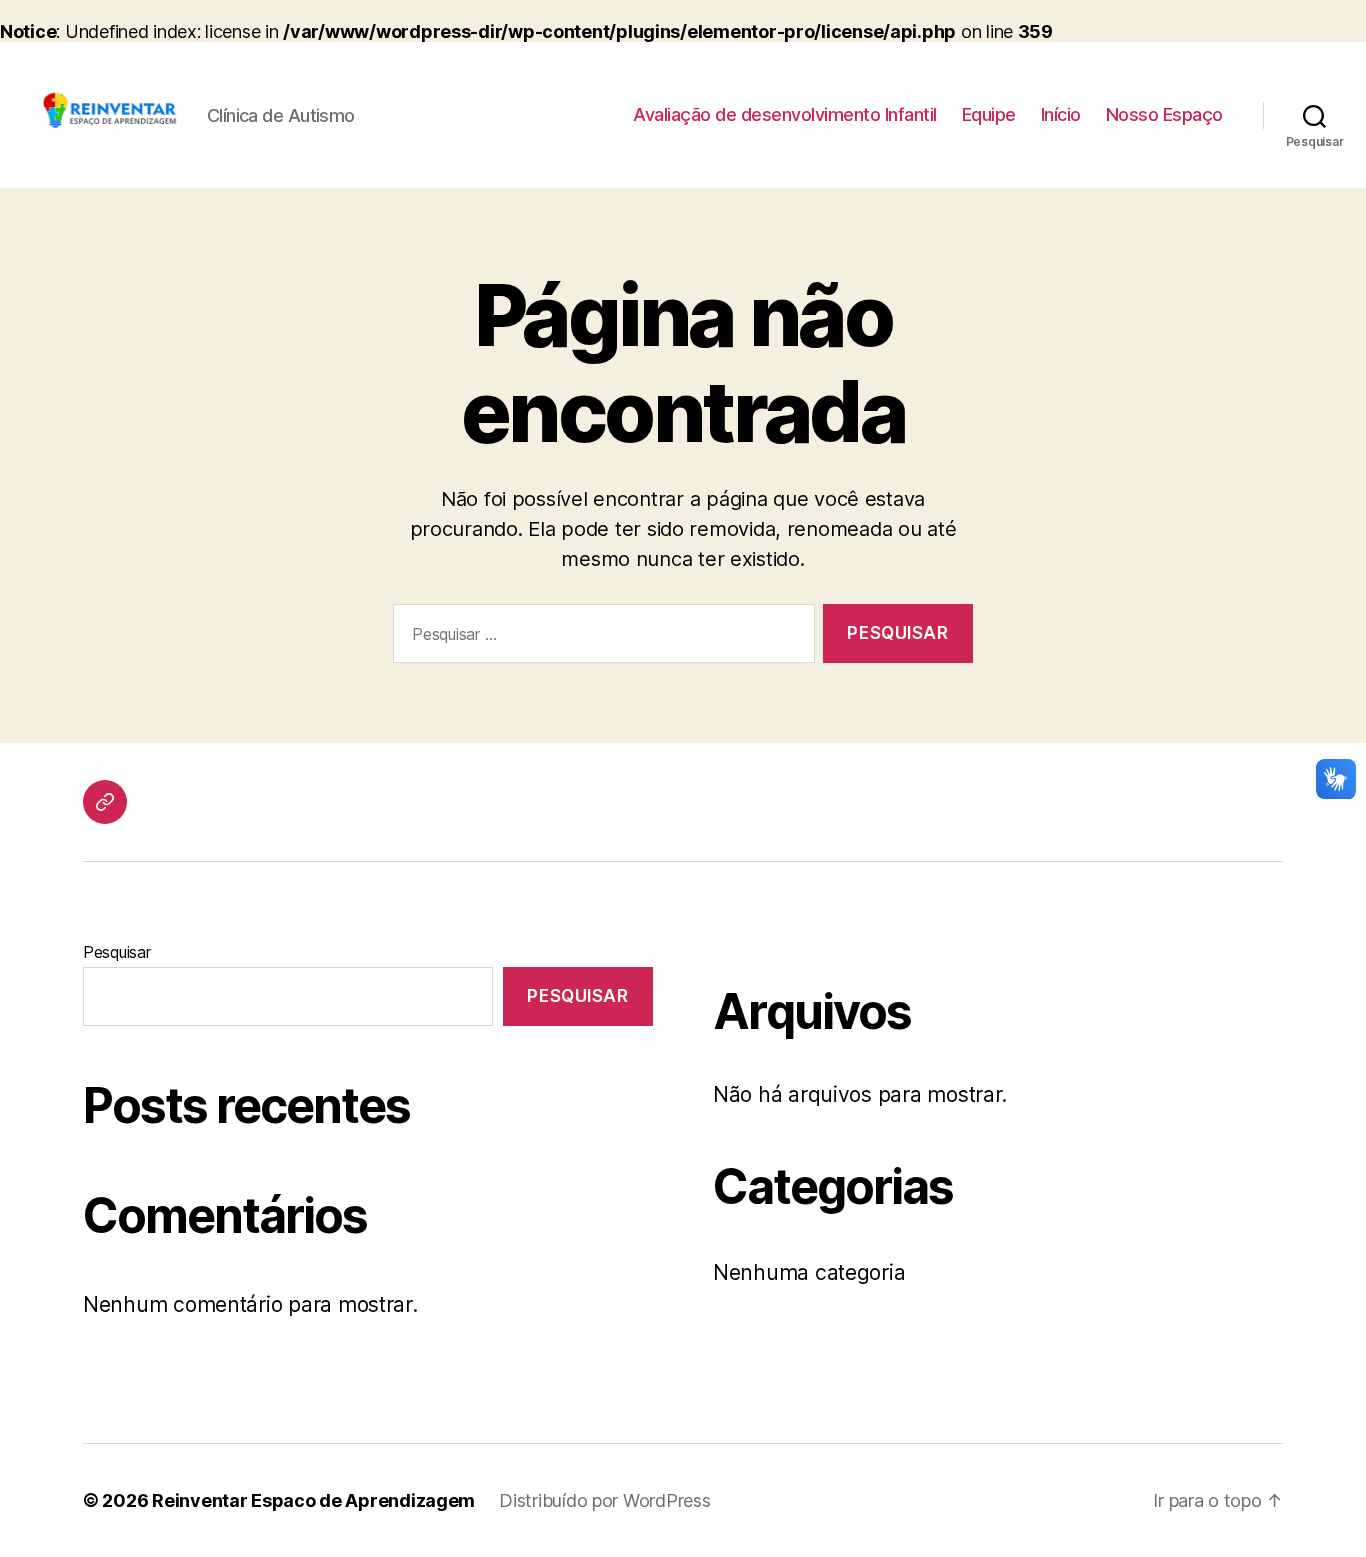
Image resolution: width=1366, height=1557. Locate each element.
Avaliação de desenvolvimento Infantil (785, 114)
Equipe (989, 114)
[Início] (105, 802)
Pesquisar (117, 952)
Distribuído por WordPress (604, 1500)
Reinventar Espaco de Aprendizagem (313, 1500)
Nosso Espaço (1164, 114)
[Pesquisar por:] (600, 637)
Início (1061, 114)
